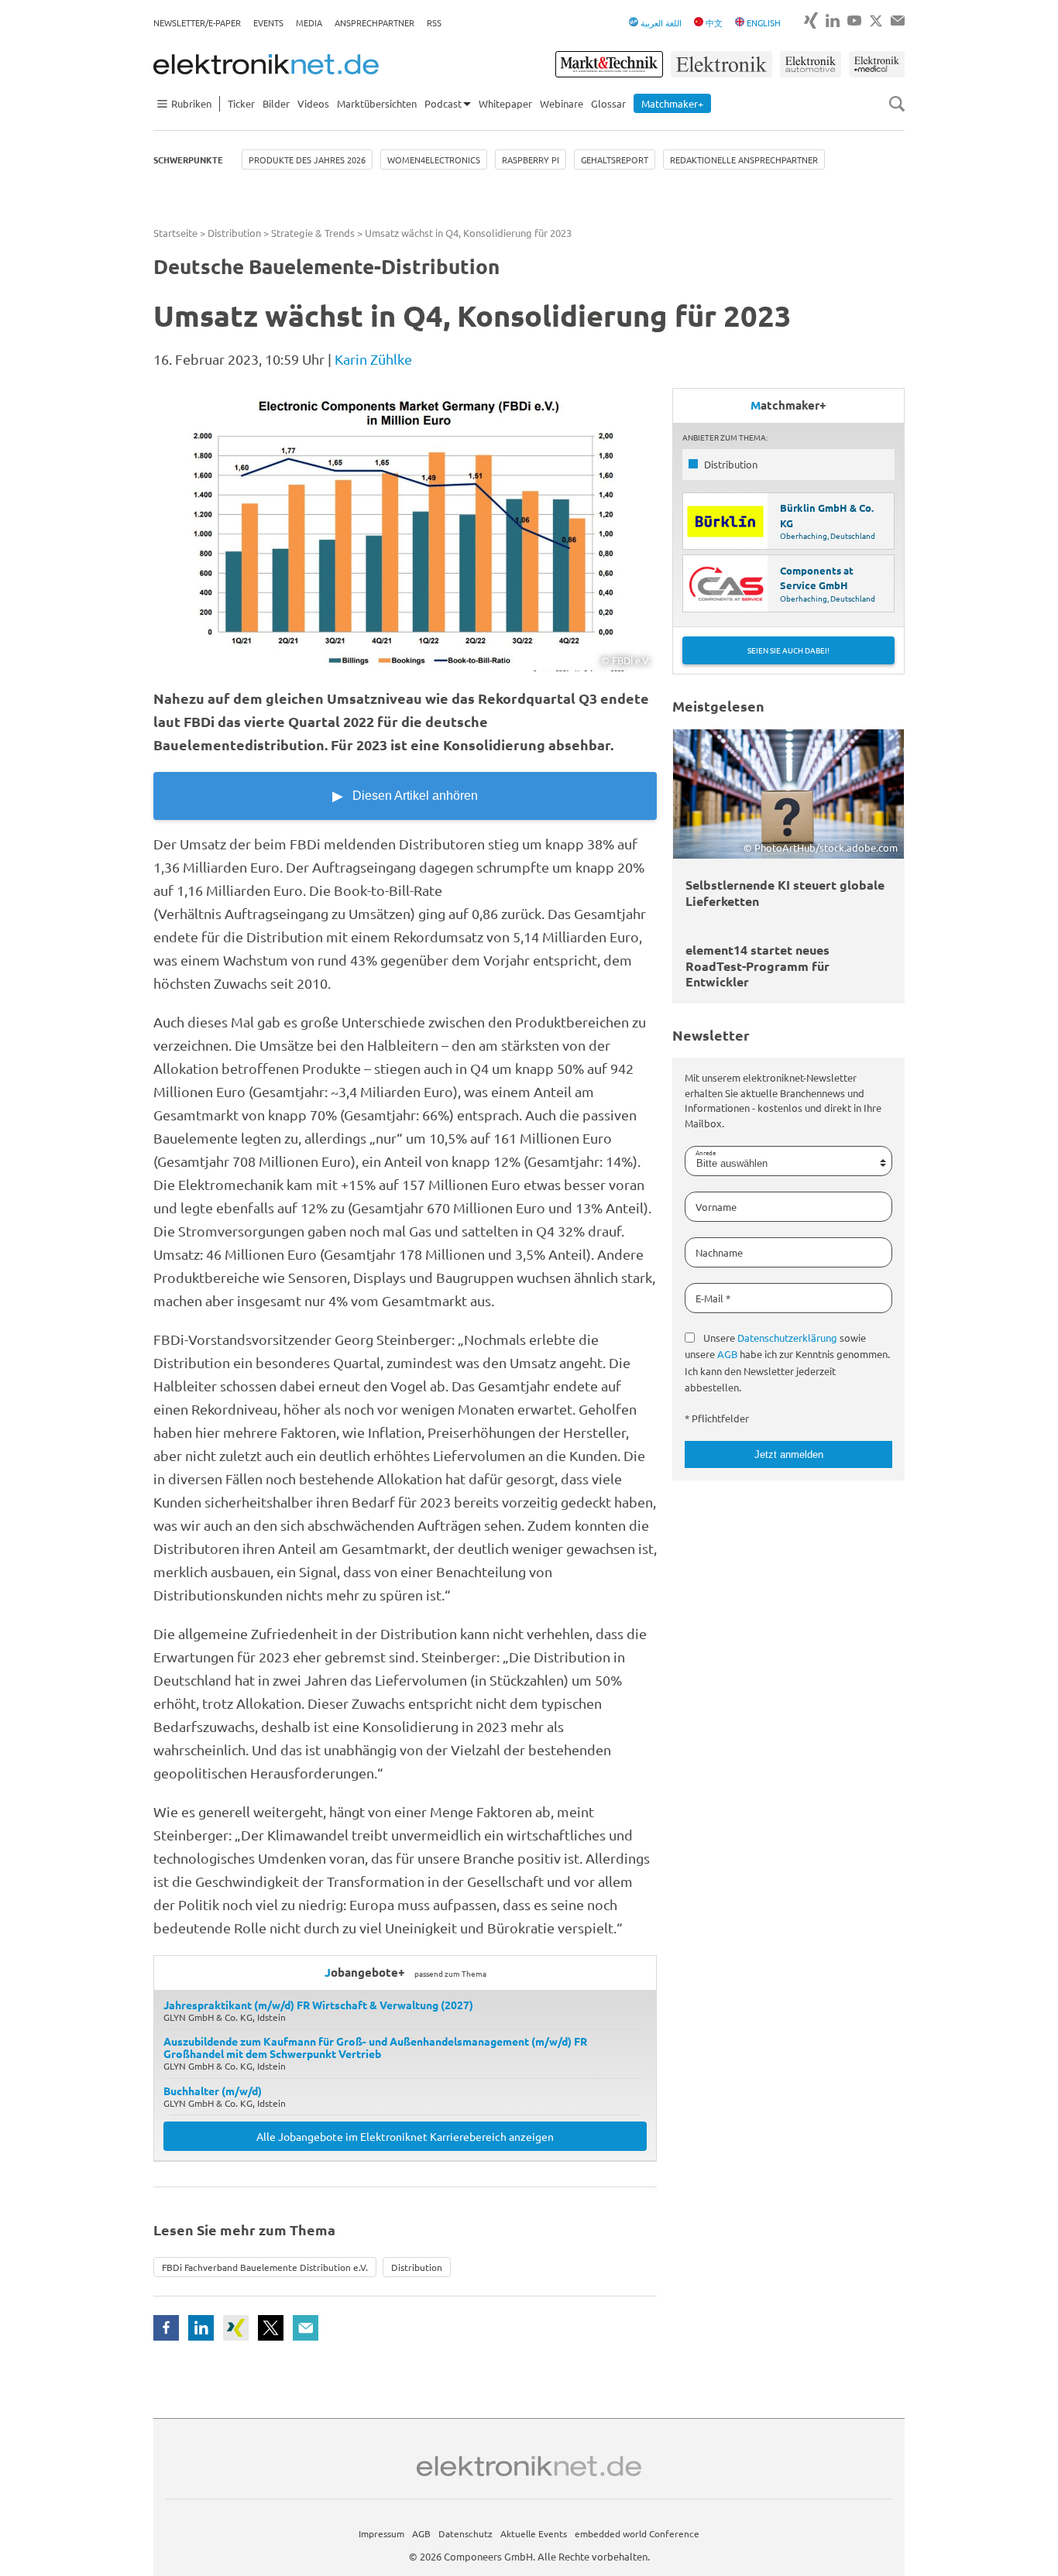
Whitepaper (505, 103)
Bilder (276, 103)
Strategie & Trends (313, 233)
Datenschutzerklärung (787, 1338)
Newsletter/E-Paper (197, 22)
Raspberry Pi (531, 159)
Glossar (608, 103)
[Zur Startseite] (266, 64)
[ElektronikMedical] (877, 64)
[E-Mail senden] (306, 2328)
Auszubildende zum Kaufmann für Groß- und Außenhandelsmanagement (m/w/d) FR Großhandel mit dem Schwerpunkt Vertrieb (375, 2047)
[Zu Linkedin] (833, 21)
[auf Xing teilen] (236, 2328)
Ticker (241, 103)
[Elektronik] (721, 64)
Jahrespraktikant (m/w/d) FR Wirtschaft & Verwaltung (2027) (318, 2005)
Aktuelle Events (534, 2533)
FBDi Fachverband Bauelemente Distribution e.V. (265, 2267)
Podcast (443, 103)
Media (309, 22)
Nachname (719, 1252)
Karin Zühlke (373, 359)
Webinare (562, 103)
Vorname (716, 1207)
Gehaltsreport (615, 159)
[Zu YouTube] (854, 21)
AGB (727, 1354)
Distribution (234, 233)
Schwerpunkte (188, 159)
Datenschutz (465, 2533)
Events (268, 22)
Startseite (175, 233)
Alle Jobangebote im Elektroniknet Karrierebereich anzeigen (405, 2136)
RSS (434, 22)
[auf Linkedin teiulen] (201, 2328)
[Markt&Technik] (609, 64)
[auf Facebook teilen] (166, 2328)
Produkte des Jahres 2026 (307, 159)
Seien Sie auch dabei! (788, 650)
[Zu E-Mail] (898, 21)
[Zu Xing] (811, 21)
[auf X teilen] (271, 2328)
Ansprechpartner (374, 22)
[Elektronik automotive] (811, 64)
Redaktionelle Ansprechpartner (744, 159)
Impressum (381, 2533)
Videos (313, 103)
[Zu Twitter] (876, 21)
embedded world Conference (637, 2533)
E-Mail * (713, 1298)
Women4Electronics (434, 159)
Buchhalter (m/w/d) (213, 2091)
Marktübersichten (377, 103)
